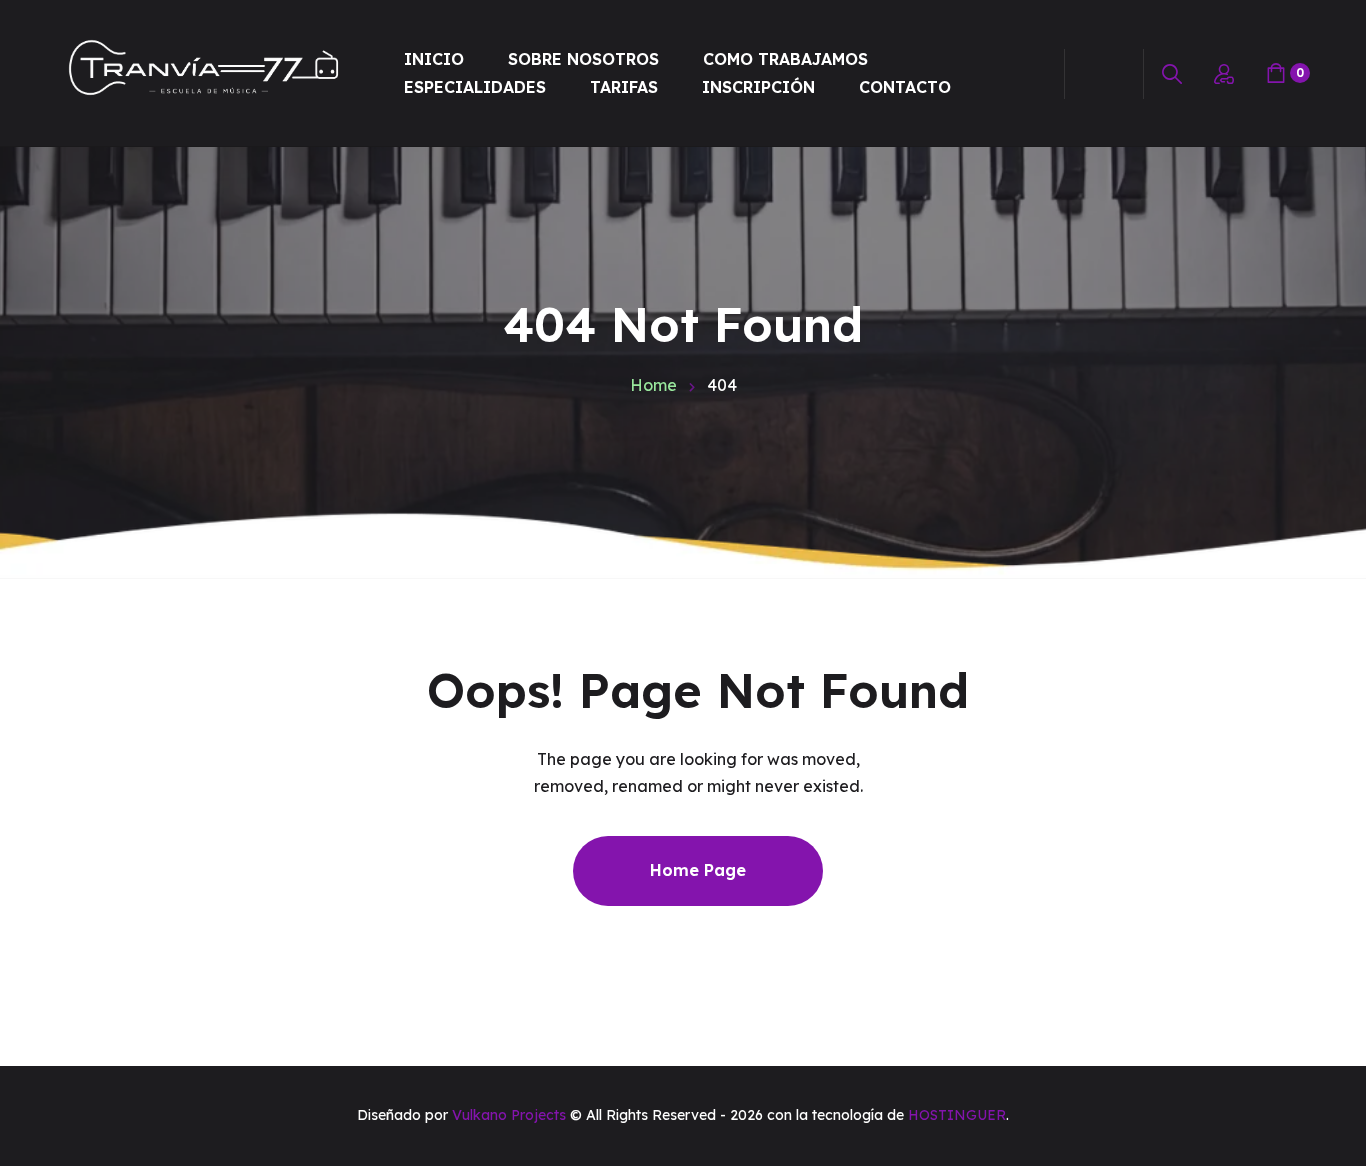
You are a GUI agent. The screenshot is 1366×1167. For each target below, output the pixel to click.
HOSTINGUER (957, 1115)
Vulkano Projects (509, 1115)
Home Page (698, 870)
